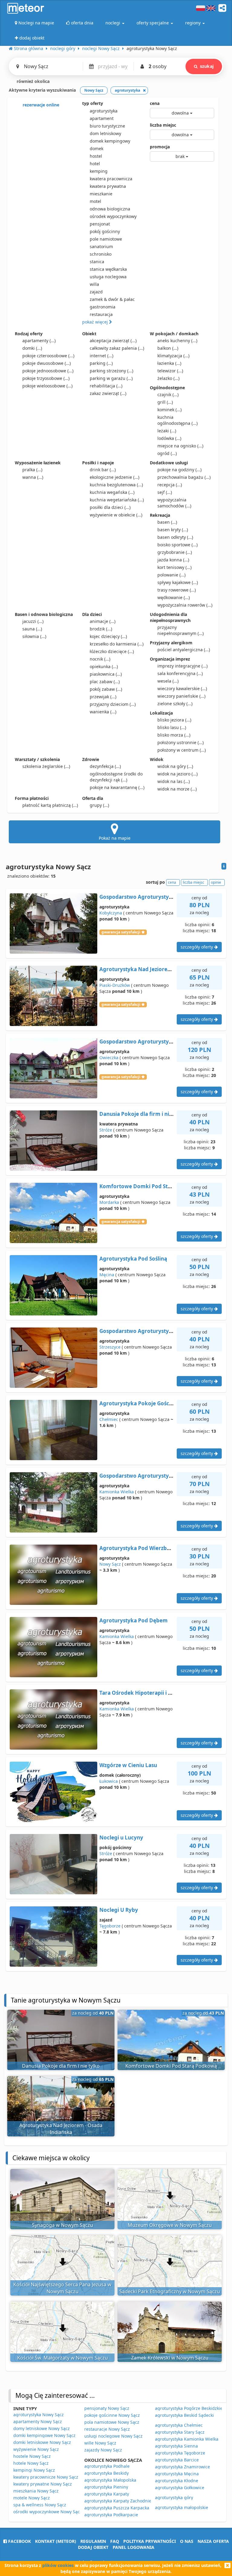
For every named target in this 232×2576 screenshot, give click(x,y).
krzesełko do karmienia (117, 644)
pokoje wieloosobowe (47, 386)
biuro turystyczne (107, 126)
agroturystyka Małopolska (110, 2480)
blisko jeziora (174, 720)
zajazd (96, 292)
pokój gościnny (105, 231)
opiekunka (104, 666)
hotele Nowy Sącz (31, 2463)
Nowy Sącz (110, 1564)
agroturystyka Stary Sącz (180, 2432)
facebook (19, 2541)
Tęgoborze (110, 1926)
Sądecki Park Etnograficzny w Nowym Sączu (170, 2291)
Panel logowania (134, 2547)
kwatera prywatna (108, 186)
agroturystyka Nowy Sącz (39, 2415)
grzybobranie (175, 552)
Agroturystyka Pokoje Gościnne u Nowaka (153, 1403)
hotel (95, 164)
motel (95, 201)
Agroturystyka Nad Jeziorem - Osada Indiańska (159, 969)
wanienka (103, 712)
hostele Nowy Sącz (32, 2456)
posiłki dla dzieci (110, 507)
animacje (103, 621)
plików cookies (58, 2565)
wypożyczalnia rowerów (185, 605)
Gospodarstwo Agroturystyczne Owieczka (153, 1042)
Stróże (106, 1130)
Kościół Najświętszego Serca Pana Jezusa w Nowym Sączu (62, 2288)
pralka (32, 470)
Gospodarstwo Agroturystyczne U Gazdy (151, 1476)
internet (101, 356)
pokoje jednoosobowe (48, 371)
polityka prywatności (150, 2541)
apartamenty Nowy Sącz (38, 2421)
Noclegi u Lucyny (121, 1837)
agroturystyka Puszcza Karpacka (117, 2508)
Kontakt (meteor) (56, 2541)
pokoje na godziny (179, 470)
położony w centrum (182, 750)
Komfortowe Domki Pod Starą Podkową (150, 1186)
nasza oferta (213, 2541)
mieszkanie (101, 194)
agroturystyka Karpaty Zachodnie (118, 2501)
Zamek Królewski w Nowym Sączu (170, 2358)
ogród (167, 453)
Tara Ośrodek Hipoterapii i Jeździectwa (149, 1693)
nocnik (100, 659)
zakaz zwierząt (108, 393)
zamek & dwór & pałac (112, 299)
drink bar (103, 470)
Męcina (107, 1275)
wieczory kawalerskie (182, 688)
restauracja (101, 314)
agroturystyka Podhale (107, 2466)
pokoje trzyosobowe (46, 378)
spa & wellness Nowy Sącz (40, 2505)
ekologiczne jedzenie (114, 477)
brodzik (101, 629)
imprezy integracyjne (182, 666)
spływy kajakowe (178, 582)
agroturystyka (104, 111)
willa (94, 284)
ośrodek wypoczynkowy (113, 216)
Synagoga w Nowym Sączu (63, 2225)
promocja (160, 147)
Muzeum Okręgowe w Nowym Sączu (170, 2225)
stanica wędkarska (108, 269)
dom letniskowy (105, 133)
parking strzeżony (111, 371)
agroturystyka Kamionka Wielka (187, 2439)
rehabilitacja (106, 386)
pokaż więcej (96, 322)
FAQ (115, 2541)
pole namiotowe (106, 239)
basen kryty (173, 530)
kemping (99, 171)
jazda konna (173, 560)
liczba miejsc (163, 125)
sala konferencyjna (180, 673)
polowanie (171, 575)
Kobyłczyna (111, 913)
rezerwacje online (40, 105)
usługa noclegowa (108, 277)
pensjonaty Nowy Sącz (107, 2408)
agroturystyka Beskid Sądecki (184, 2415)
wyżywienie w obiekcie (116, 515)
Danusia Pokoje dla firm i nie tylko (143, 1114)
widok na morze (177, 789)
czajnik (168, 395)
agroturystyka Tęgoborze (180, 2453)
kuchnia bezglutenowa (116, 485)
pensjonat (100, 224)
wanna (33, 477)
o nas (187, 2541)
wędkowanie (174, 597)
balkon (168, 348)
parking (101, 363)
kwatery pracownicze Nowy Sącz (46, 2477)
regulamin (93, 2541)
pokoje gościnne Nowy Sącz (112, 2415)
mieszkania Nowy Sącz (36, 2491)
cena (155, 103)
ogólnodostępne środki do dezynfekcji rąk (116, 777)
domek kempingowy (110, 141)
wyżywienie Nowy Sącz (36, 2449)
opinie (216, 882)
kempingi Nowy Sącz (34, 2470)
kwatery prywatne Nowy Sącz (43, 2484)
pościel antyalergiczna (184, 650)
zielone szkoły (175, 704)
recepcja (170, 485)
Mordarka (109, 1202)
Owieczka (109, 1058)
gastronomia (103, 307)
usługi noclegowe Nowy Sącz (113, 2436)
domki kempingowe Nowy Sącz (44, 2435)
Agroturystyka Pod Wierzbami (138, 1548)
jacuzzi (33, 621)
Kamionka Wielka (117, 1492)
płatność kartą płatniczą (50, 805)
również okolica (32, 81)
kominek (169, 410)
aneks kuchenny (177, 341)
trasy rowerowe (177, 590)
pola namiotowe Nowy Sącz (112, 2422)
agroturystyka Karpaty (107, 2494)
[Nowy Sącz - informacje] (224, 866)
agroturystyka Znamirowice (182, 2467)
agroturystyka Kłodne (177, 2481)
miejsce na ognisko (180, 446)
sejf (165, 492)
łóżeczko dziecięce (112, 651)
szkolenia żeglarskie (46, 766)
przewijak (103, 697)
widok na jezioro (177, 774)
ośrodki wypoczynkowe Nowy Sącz (48, 2512)
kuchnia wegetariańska (117, 500)
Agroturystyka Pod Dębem (134, 1620)
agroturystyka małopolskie (182, 2507)
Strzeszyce (110, 1347)
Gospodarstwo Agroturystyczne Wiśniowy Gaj (157, 897)
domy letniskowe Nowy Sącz (42, 2428)
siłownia (34, 636)
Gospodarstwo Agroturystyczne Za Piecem (153, 1331)
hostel (96, 156)
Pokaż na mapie (115, 838)
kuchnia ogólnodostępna (177, 420)
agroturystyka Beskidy (106, 2473)
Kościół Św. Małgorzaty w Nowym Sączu (63, 2358)
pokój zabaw (106, 689)
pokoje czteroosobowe (48, 356)
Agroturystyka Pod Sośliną (133, 1259)
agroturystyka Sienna (176, 2446)
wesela (168, 681)
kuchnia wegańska (112, 492)
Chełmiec (109, 1419)
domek (97, 148)
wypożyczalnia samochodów (174, 503)
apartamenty (39, 341)
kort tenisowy (174, 567)
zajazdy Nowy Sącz (103, 2450)
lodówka (169, 438)
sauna (32, 629)
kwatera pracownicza (111, 179)
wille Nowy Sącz (100, 2443)
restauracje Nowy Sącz (107, 2429)
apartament (102, 118)
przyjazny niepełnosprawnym (180, 630)
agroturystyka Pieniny (106, 2487)
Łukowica (109, 1781)
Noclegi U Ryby (119, 1910)
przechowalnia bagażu (184, 477)
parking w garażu (111, 378)
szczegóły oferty (197, 947)
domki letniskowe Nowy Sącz (42, 2442)
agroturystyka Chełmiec (179, 2425)
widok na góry (175, 766)
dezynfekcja (105, 766)
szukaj (207, 66)
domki (32, 348)
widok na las (174, 781)
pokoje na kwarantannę (117, 787)
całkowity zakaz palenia (117, 348)
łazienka (169, 363)
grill (165, 402)
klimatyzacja (173, 356)
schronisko (101, 254)
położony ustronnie (180, 742)
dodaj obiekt (93, 2547)
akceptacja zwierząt (113, 341)
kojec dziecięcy (108, 636)
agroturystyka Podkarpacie (111, 2515)
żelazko (168, 378)
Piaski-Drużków (115, 985)
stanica (97, 262)
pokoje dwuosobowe (47, 363)
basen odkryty (175, 537)
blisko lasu (172, 727)
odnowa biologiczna (110, 209)
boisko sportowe (177, 545)
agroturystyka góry (174, 2497)
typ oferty (93, 103)
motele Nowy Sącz (32, 2498)
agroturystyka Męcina (177, 2474)
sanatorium (101, 246)
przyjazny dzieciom (113, 704)
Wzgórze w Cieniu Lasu (128, 1765)
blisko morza (174, 735)
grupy (99, 805)
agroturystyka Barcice (177, 2460)
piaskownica (106, 674)
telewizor (170, 371)
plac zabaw (105, 682)
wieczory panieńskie (181, 696)
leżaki (167, 431)
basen (167, 522)
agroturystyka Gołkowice (180, 2488)
